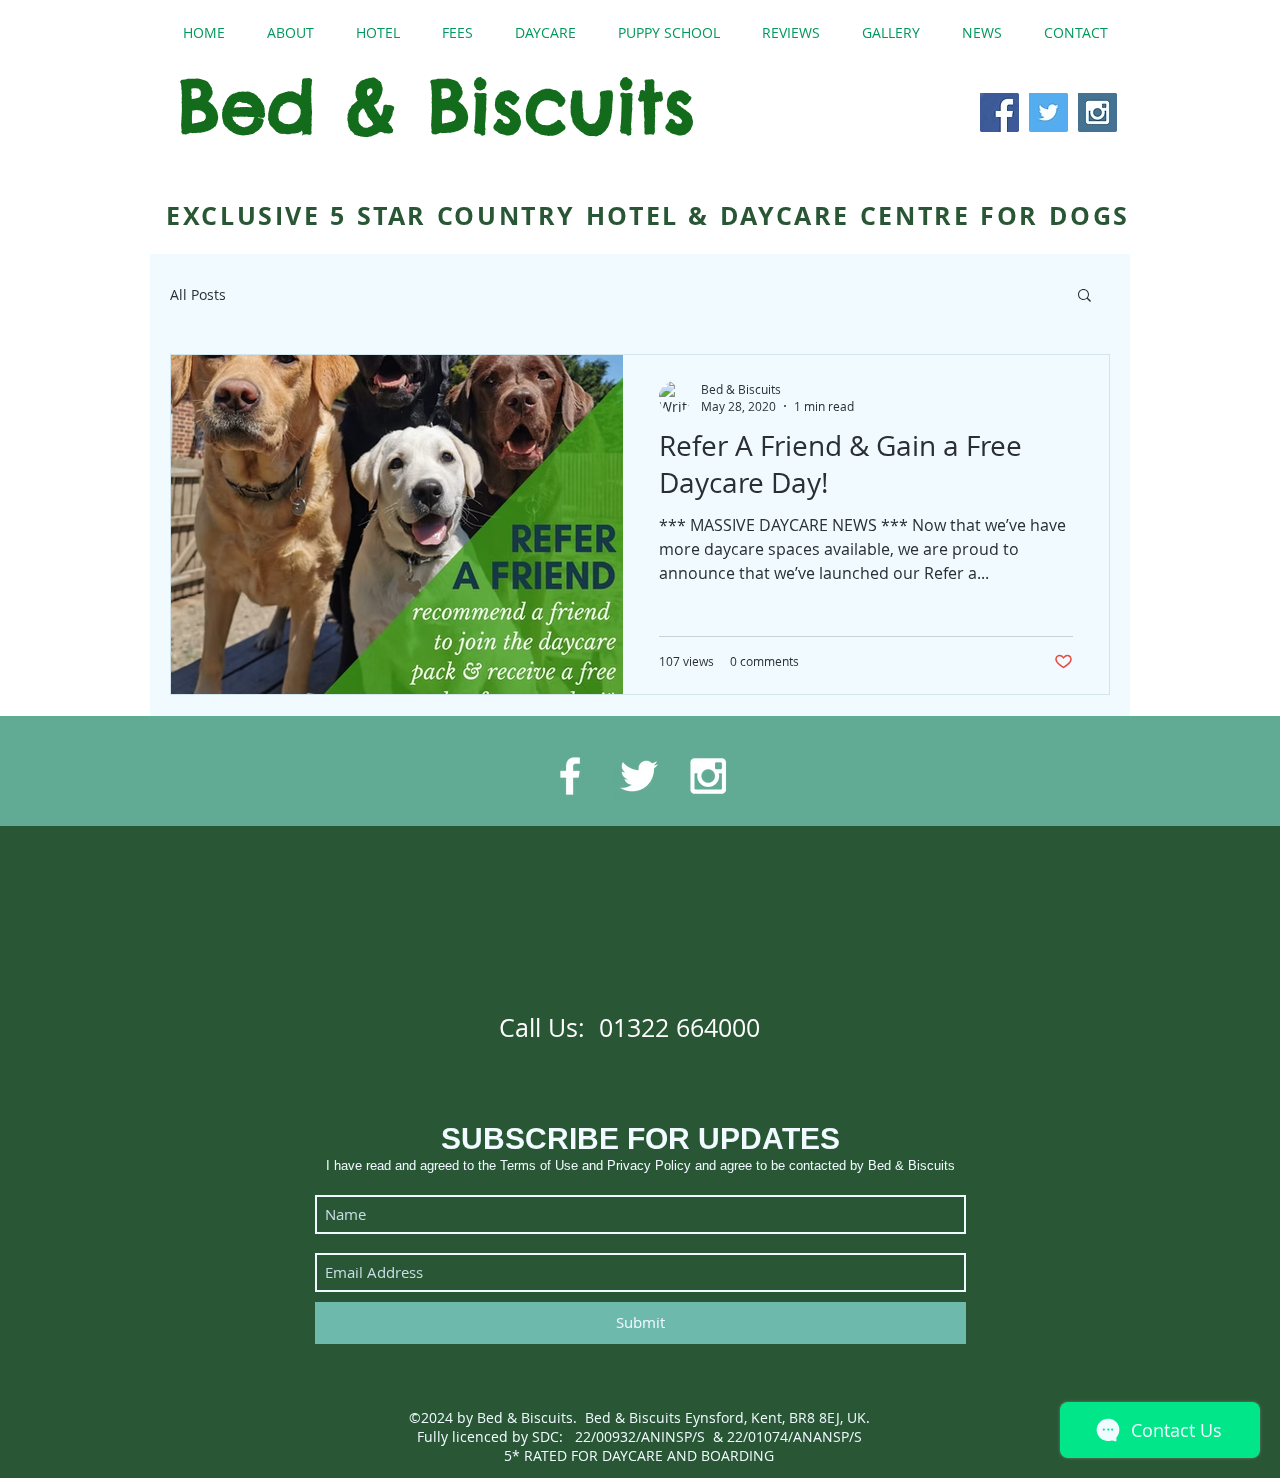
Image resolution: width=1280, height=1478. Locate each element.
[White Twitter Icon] (639, 776)
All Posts (198, 294)
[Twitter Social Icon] (1048, 112)
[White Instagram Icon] (708, 776)
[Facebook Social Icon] (999, 112)
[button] (1084, 296)
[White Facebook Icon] (570, 776)
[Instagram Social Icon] (1097, 112)
